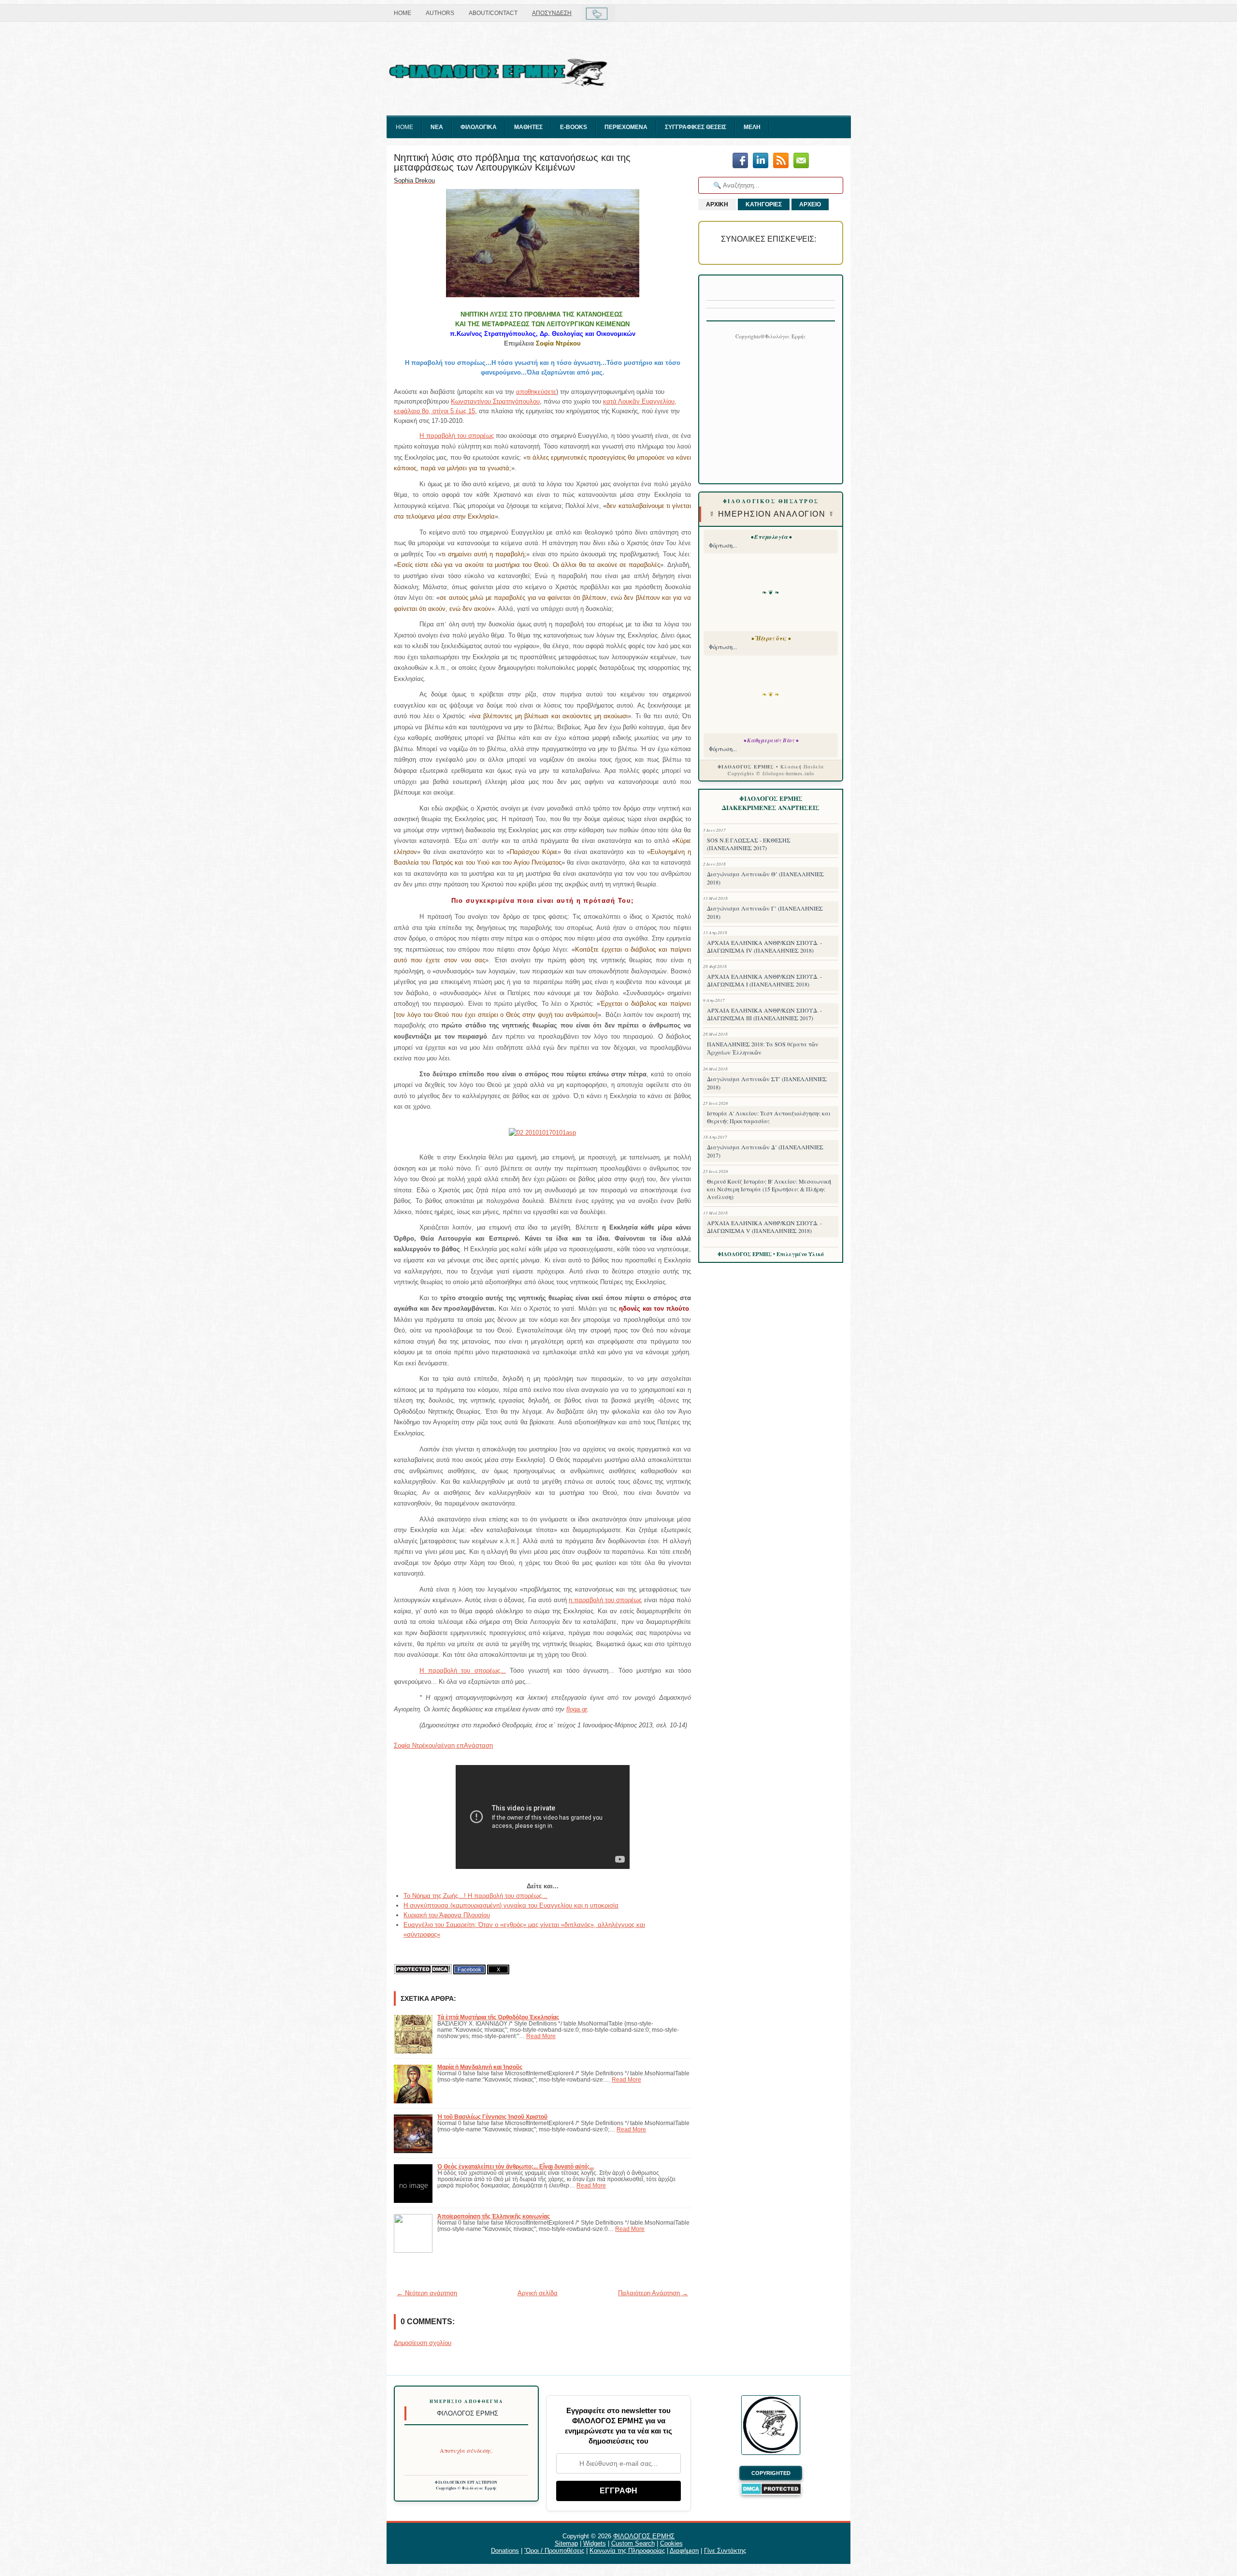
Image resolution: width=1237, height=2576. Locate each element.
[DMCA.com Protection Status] (423, 1969)
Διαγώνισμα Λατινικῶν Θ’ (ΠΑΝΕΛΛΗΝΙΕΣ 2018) (765, 878)
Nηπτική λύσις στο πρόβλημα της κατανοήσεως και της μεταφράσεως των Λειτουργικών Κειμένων (512, 162)
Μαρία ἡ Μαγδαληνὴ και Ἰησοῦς (480, 2067)
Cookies (671, 2543)
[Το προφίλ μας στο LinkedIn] (761, 161)
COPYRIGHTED (771, 2473)
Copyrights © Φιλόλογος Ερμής (467, 2488)
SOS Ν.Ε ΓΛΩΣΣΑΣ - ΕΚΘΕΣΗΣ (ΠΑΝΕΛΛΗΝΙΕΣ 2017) (749, 844)
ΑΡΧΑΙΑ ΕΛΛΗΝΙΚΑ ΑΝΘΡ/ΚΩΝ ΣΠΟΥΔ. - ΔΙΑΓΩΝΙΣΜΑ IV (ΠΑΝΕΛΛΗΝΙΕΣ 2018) (764, 946)
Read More (541, 2036)
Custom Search (633, 2543)
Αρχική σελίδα (538, 2293)
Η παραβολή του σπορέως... (462, 1671)
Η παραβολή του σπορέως (457, 436)
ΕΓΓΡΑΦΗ (618, 2491)
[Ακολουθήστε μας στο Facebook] (740, 161)
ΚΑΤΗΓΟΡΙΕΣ (764, 204)
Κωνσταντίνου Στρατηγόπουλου (495, 401)
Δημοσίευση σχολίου (423, 2343)
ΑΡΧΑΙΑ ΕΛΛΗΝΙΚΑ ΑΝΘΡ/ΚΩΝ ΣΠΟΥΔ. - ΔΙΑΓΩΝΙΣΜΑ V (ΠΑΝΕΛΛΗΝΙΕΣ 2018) (764, 1227)
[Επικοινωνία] (801, 161)
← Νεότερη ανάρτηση (427, 2293)
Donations (505, 2551)
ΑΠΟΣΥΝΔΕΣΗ (552, 13)
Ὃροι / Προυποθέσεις (554, 2551)
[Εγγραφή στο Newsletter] (781, 161)
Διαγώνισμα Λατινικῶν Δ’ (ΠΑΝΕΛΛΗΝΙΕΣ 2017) (765, 1151)
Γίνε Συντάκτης (725, 2551)
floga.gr (577, 1709)
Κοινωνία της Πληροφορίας (627, 2551)
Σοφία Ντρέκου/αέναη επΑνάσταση (443, 1745)
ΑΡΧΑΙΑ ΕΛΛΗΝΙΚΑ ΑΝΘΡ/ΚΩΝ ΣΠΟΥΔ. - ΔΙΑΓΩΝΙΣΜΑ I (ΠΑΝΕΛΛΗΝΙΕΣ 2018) (764, 980)
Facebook (469, 1969)
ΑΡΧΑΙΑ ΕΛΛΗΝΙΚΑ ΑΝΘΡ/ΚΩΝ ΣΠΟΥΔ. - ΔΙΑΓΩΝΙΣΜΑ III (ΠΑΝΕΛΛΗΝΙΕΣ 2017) (764, 1014)
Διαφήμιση (684, 2551)
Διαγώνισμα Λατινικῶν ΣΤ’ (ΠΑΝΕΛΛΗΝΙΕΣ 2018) (767, 1083)
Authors (440, 13)
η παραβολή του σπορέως (605, 1600)
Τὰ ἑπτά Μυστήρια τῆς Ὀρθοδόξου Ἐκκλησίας (498, 2017)
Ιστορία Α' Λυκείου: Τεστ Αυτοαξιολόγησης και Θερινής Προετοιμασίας (769, 1117)
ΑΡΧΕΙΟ (810, 204)
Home (403, 13)
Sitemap (566, 2543)
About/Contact (493, 13)
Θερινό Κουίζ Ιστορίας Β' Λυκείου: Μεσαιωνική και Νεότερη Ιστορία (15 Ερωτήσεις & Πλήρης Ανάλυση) (769, 1189)
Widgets (595, 2543)
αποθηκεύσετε (536, 392)
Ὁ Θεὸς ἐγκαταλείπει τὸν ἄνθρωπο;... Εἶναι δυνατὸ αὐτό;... (516, 2166)
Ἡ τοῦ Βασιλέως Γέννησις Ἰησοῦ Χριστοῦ (492, 2117)
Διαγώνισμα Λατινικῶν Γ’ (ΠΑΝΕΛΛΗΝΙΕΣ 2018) (765, 912)
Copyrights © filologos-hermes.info (771, 773)
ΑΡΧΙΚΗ (717, 204)
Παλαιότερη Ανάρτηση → (653, 2293)
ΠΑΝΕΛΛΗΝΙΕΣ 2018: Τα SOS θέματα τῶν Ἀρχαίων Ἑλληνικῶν (763, 1048)
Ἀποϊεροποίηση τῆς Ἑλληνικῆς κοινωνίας (494, 2216)
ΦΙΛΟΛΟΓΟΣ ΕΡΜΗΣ (644, 2536)
